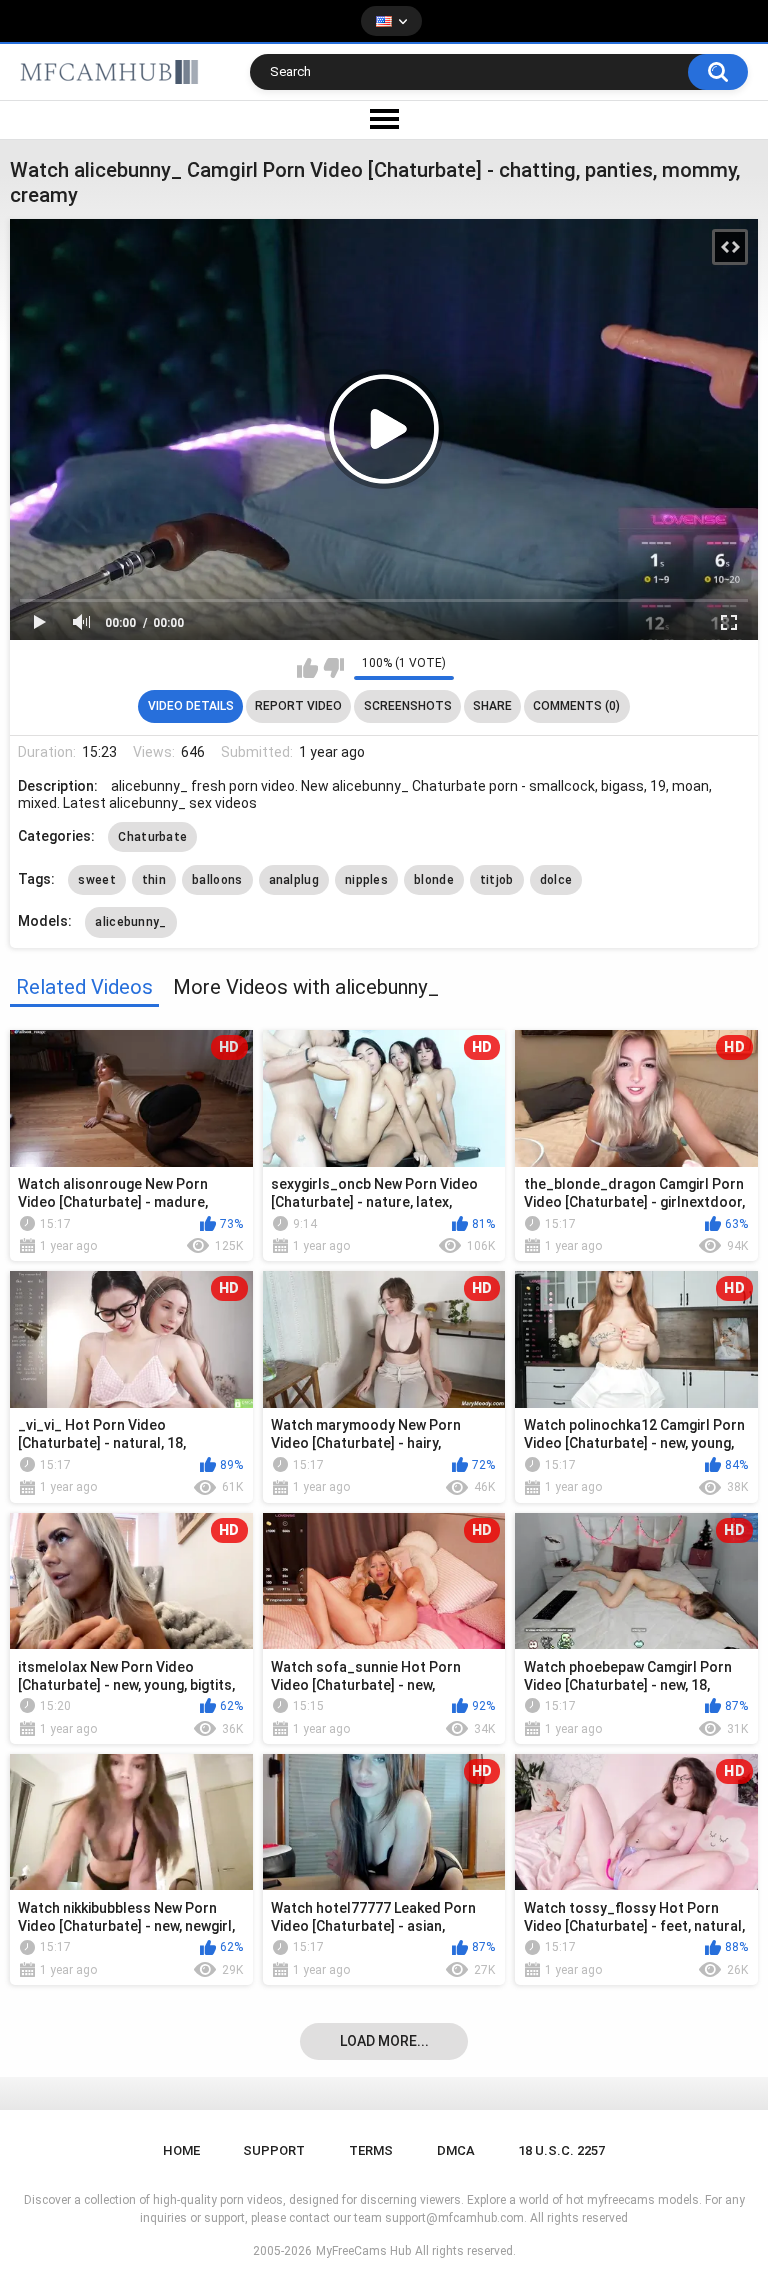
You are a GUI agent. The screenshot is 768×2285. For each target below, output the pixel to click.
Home (181, 2150)
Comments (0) (576, 706)
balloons (217, 880)
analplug (294, 880)
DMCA (456, 2150)
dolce (556, 880)
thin (154, 880)
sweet (97, 880)
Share (492, 706)
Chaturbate (152, 837)
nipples (366, 880)
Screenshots (408, 706)
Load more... (384, 2041)
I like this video (307, 668)
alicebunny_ (130, 922)
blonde (434, 880)
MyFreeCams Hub (363, 2251)
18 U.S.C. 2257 (561, 2150)
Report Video (298, 706)
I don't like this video (333, 668)
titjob (497, 880)
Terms (371, 2150)
